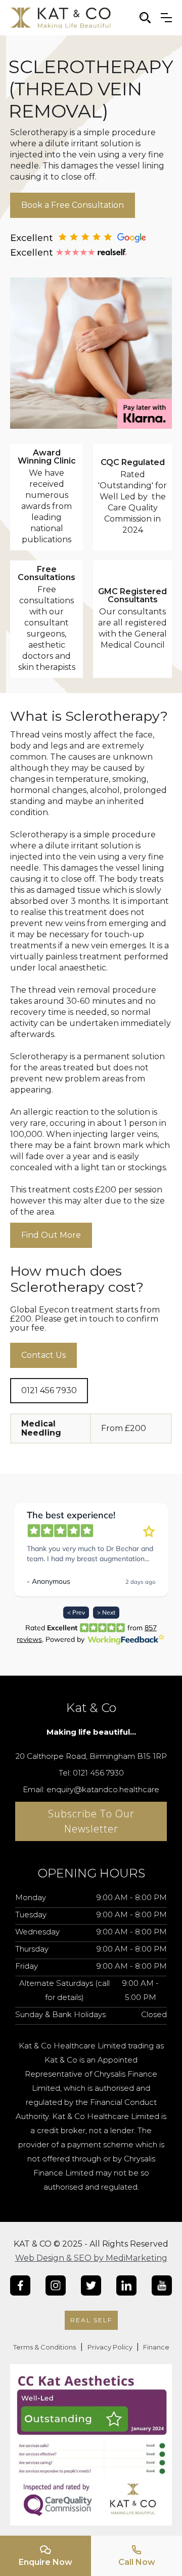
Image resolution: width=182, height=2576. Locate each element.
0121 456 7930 (49, 1390)
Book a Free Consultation (73, 205)
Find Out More (51, 1235)
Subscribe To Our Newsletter (91, 1821)
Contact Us (43, 1355)
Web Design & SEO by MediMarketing (91, 2258)
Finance (155, 2347)
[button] (166, 18)
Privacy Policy (111, 2347)
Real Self (91, 2320)
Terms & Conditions (44, 2347)
